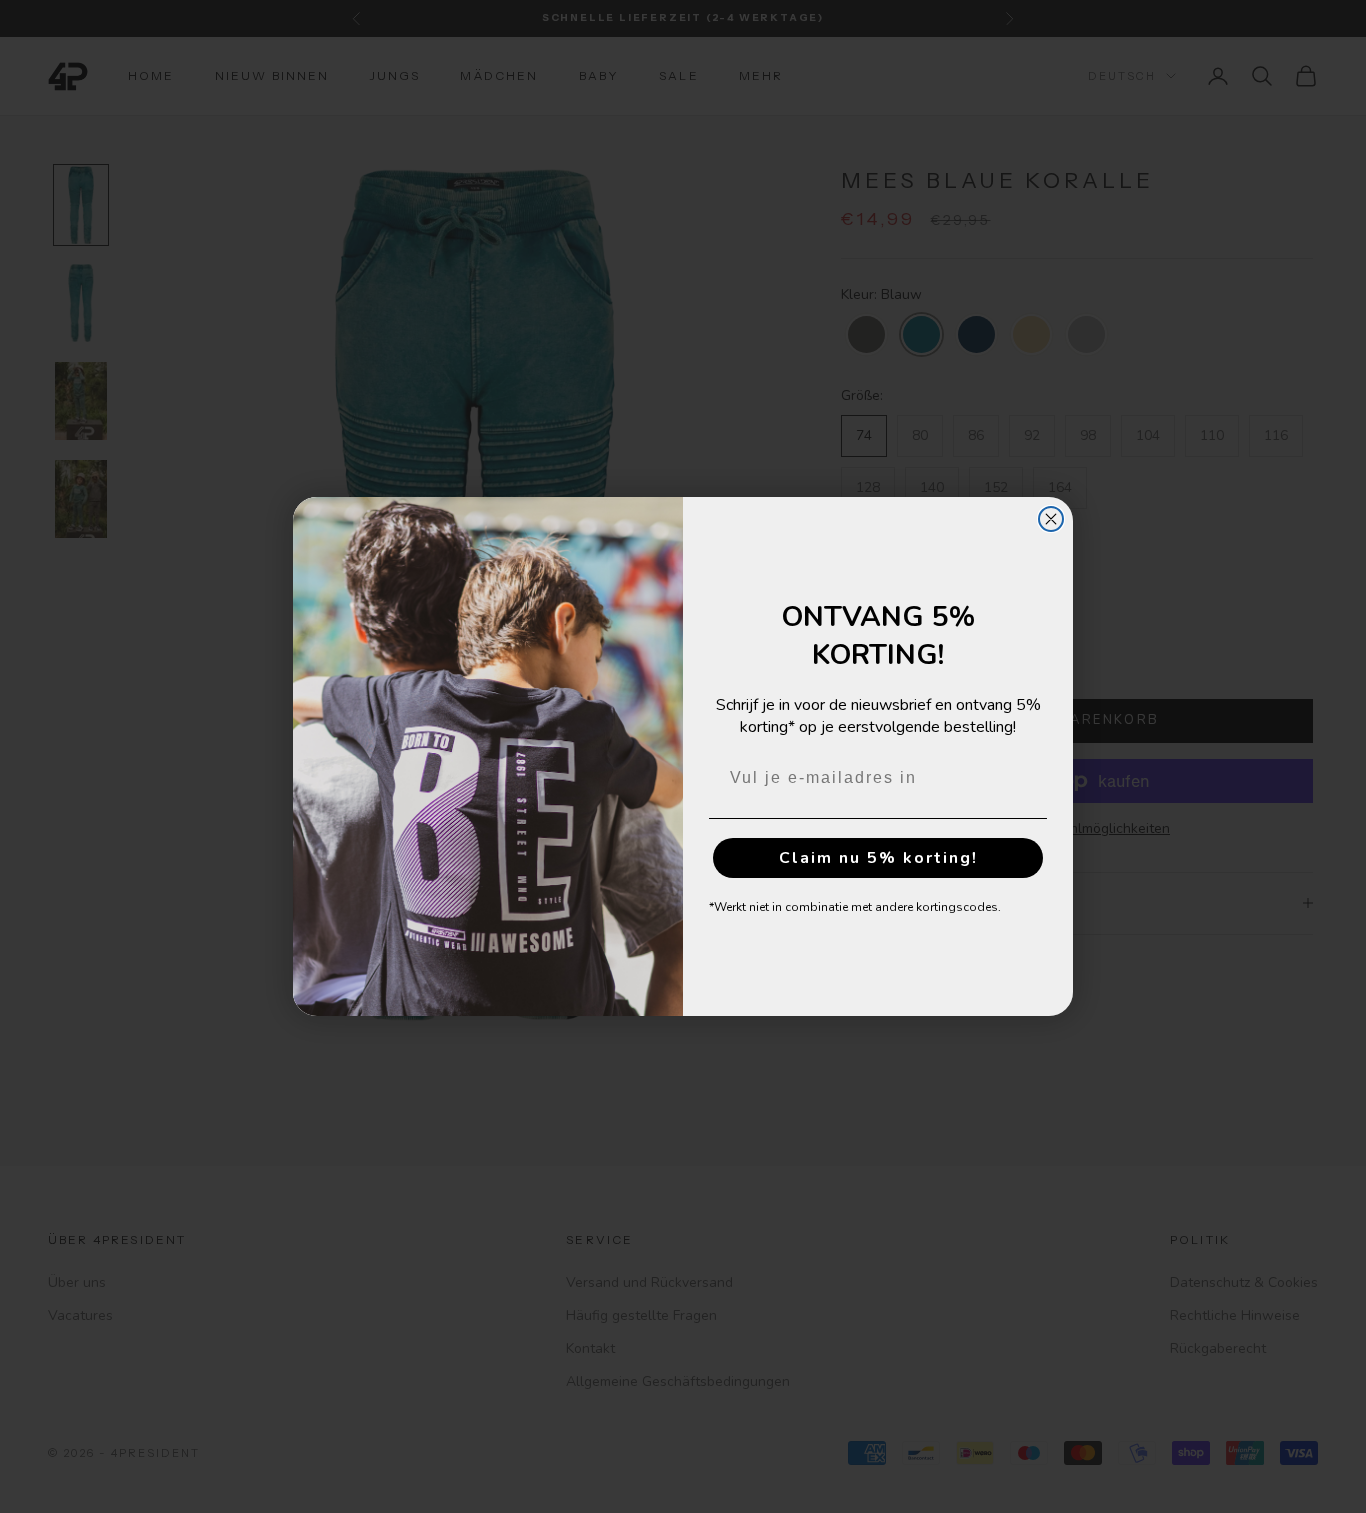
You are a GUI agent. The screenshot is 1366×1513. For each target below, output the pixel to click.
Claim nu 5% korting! (878, 858)
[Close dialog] (1051, 519)
